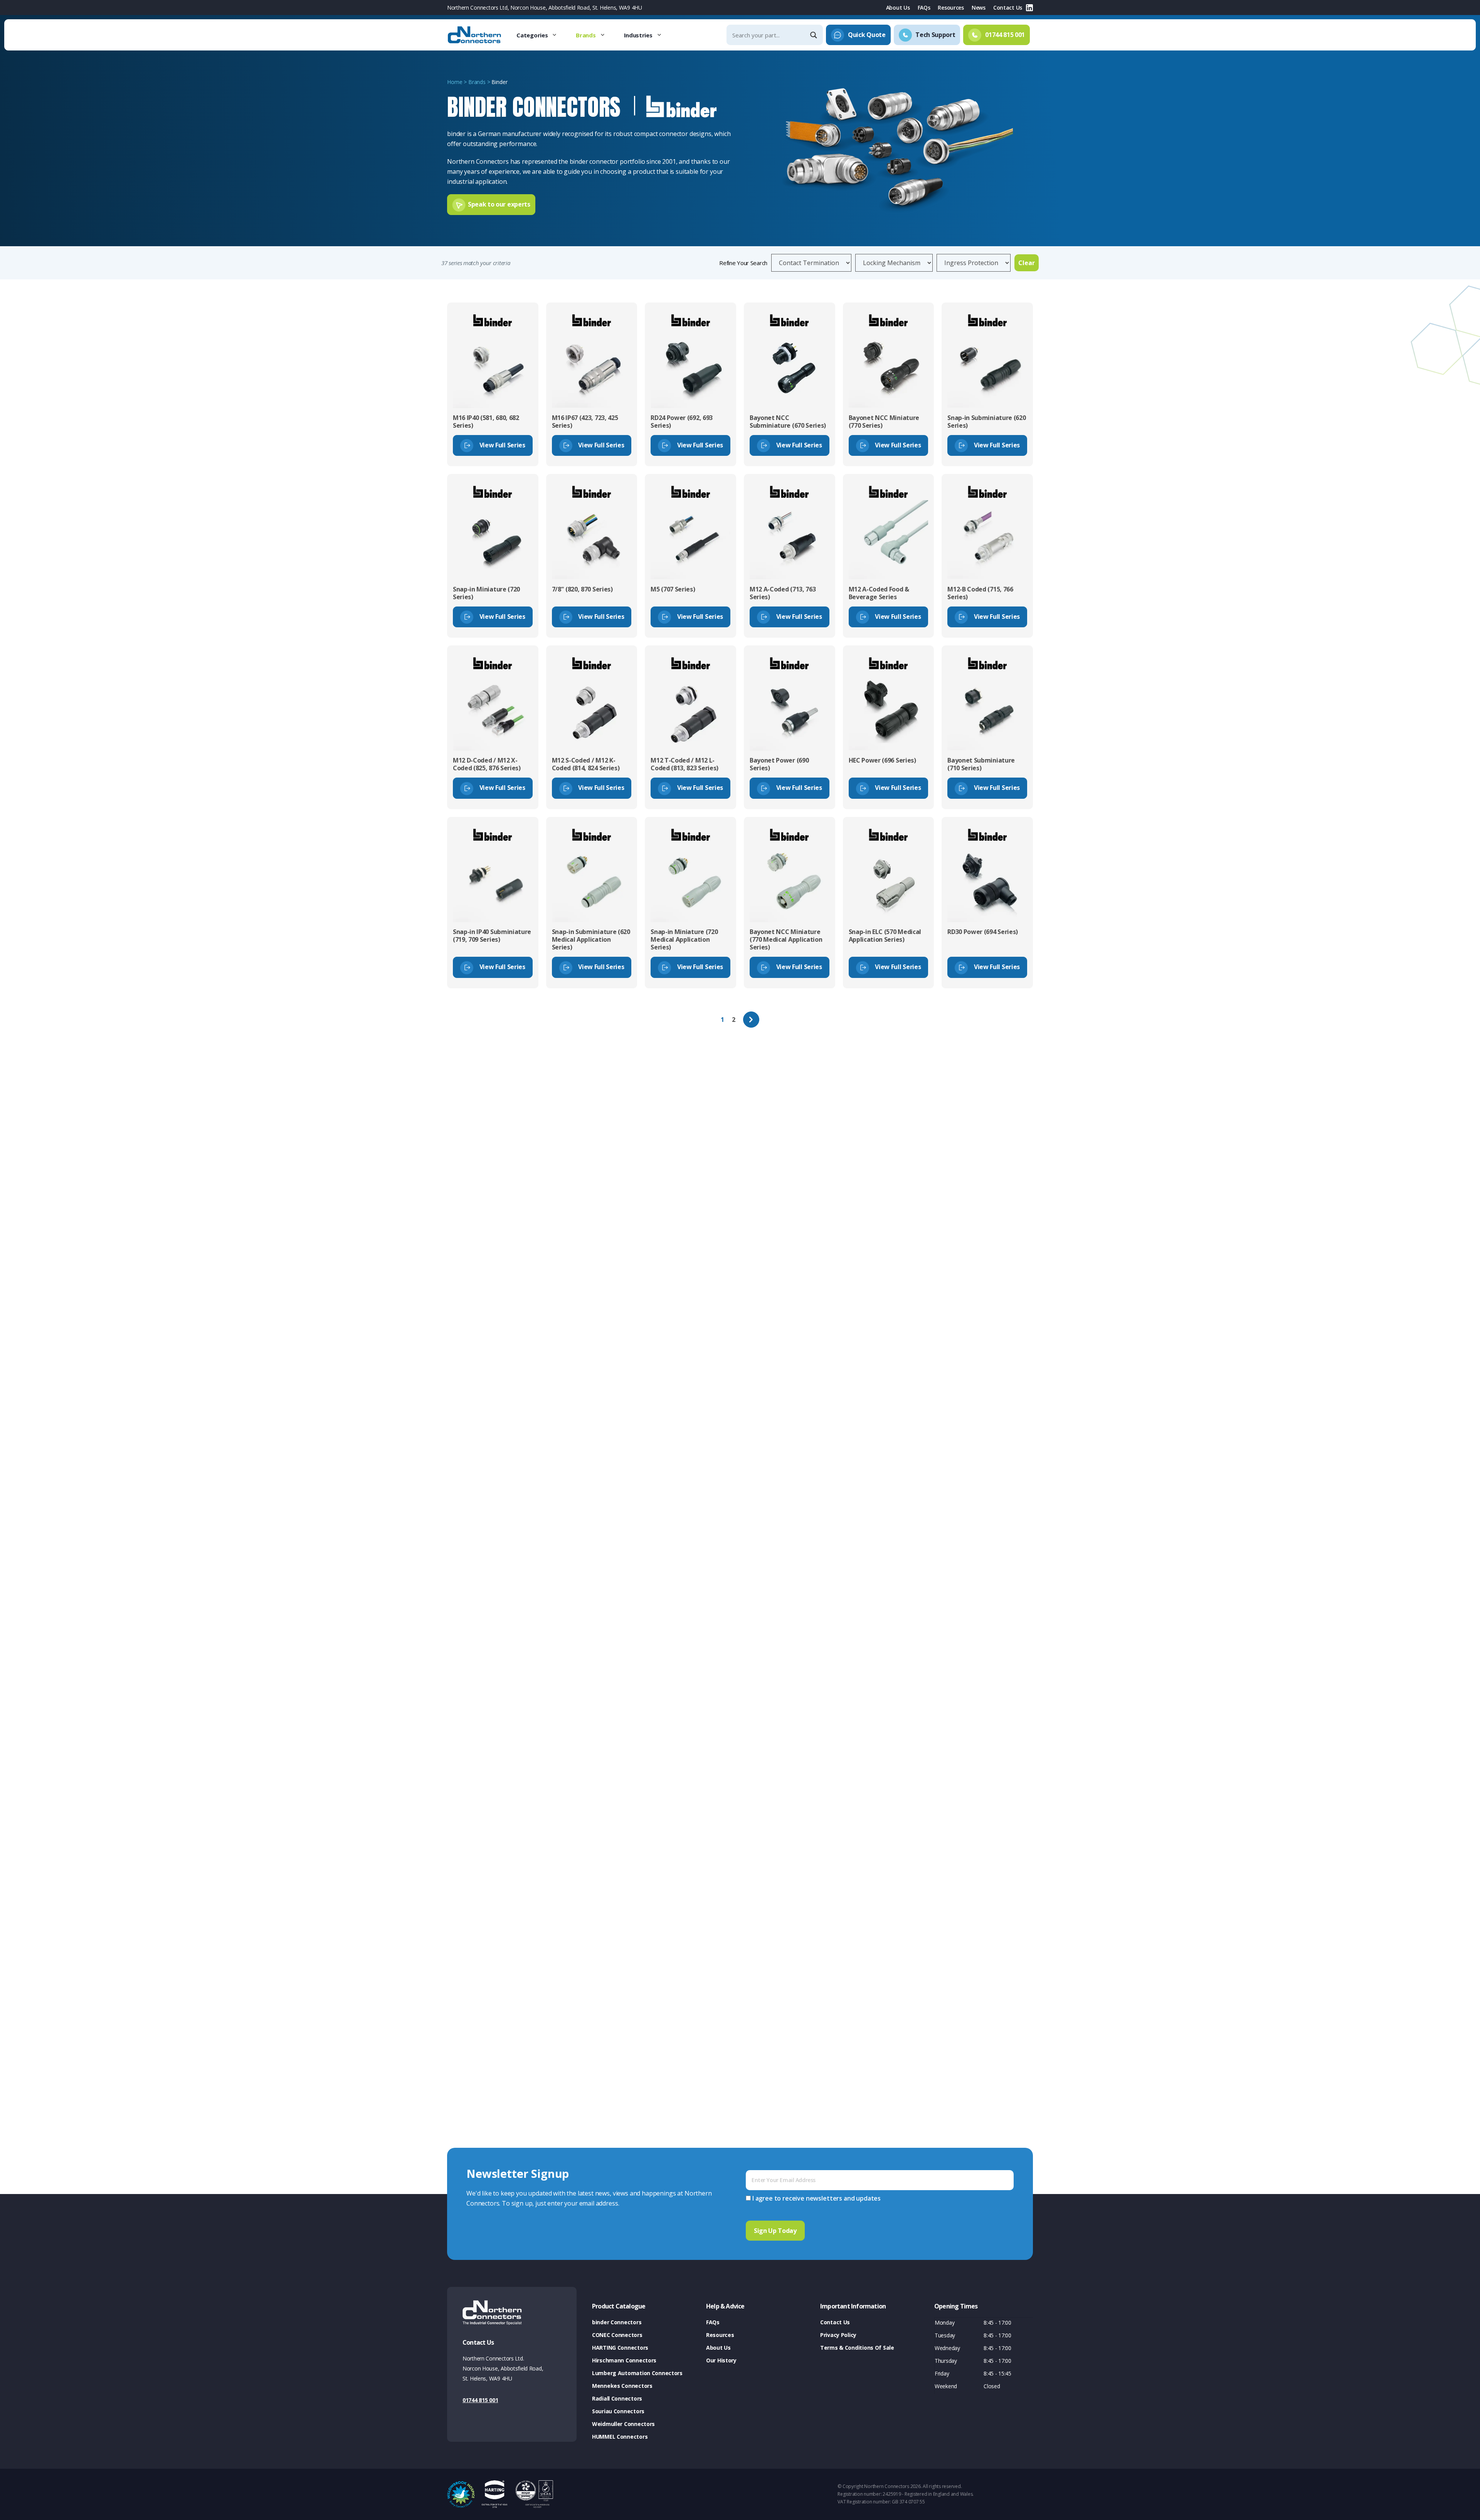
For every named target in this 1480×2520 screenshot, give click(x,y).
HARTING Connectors (620, 2348)
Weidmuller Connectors (623, 2424)
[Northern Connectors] (475, 35)
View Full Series (502, 445)
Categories (532, 35)
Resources (951, 8)
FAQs (924, 8)
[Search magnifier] (814, 35)
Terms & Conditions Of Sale (857, 2348)
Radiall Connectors (617, 2398)
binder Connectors (617, 2322)
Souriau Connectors (618, 2411)
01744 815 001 (480, 2400)
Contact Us (1008, 8)
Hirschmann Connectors (624, 2360)
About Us (898, 8)
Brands (586, 35)
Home (455, 82)
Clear (1027, 263)
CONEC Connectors (617, 2335)
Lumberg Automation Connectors (637, 2373)
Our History (721, 2360)
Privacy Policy (838, 2335)
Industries (638, 35)
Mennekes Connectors (622, 2386)
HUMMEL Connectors (620, 2437)
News (979, 8)
